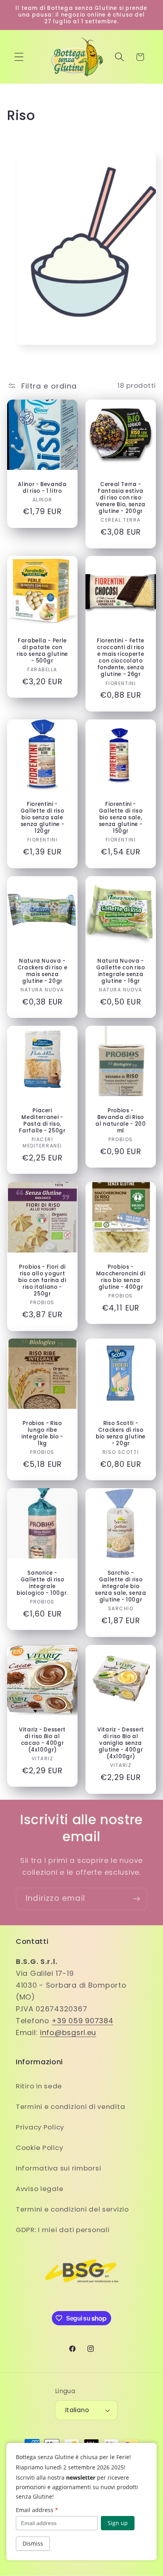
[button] (19, 57)
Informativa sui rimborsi (58, 2168)
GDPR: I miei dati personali (63, 2230)
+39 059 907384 (82, 2021)
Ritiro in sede (39, 2086)
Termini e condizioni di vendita (70, 2107)
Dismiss (33, 2543)
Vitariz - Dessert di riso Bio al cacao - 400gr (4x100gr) (42, 1740)
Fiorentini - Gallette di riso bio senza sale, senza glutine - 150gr (121, 818)
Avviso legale (40, 2189)
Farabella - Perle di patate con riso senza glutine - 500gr (42, 651)
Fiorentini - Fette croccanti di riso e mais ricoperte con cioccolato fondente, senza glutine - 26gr (121, 658)
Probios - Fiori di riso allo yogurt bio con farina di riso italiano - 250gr (42, 1280)
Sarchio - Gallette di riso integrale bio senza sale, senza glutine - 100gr (120, 1587)
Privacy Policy (40, 2127)
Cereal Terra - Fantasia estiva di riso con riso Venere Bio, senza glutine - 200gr (121, 498)
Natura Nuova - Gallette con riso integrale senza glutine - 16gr (120, 971)
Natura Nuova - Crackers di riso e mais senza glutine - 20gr (43, 971)
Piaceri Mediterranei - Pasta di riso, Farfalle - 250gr (42, 1121)
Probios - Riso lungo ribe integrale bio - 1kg (42, 1434)
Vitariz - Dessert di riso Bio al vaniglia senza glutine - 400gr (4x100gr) (121, 1743)
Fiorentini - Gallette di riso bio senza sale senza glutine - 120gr (43, 818)
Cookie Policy (39, 2148)
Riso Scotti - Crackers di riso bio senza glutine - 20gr (121, 1434)
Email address (37, 2510)
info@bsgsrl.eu (68, 2032)
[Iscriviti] (136, 1899)
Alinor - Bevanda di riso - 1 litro (42, 487)
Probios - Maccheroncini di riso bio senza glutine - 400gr (121, 1277)
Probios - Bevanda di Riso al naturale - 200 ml (120, 1121)
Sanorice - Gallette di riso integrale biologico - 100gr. (42, 1583)
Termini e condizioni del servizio (72, 2209)
